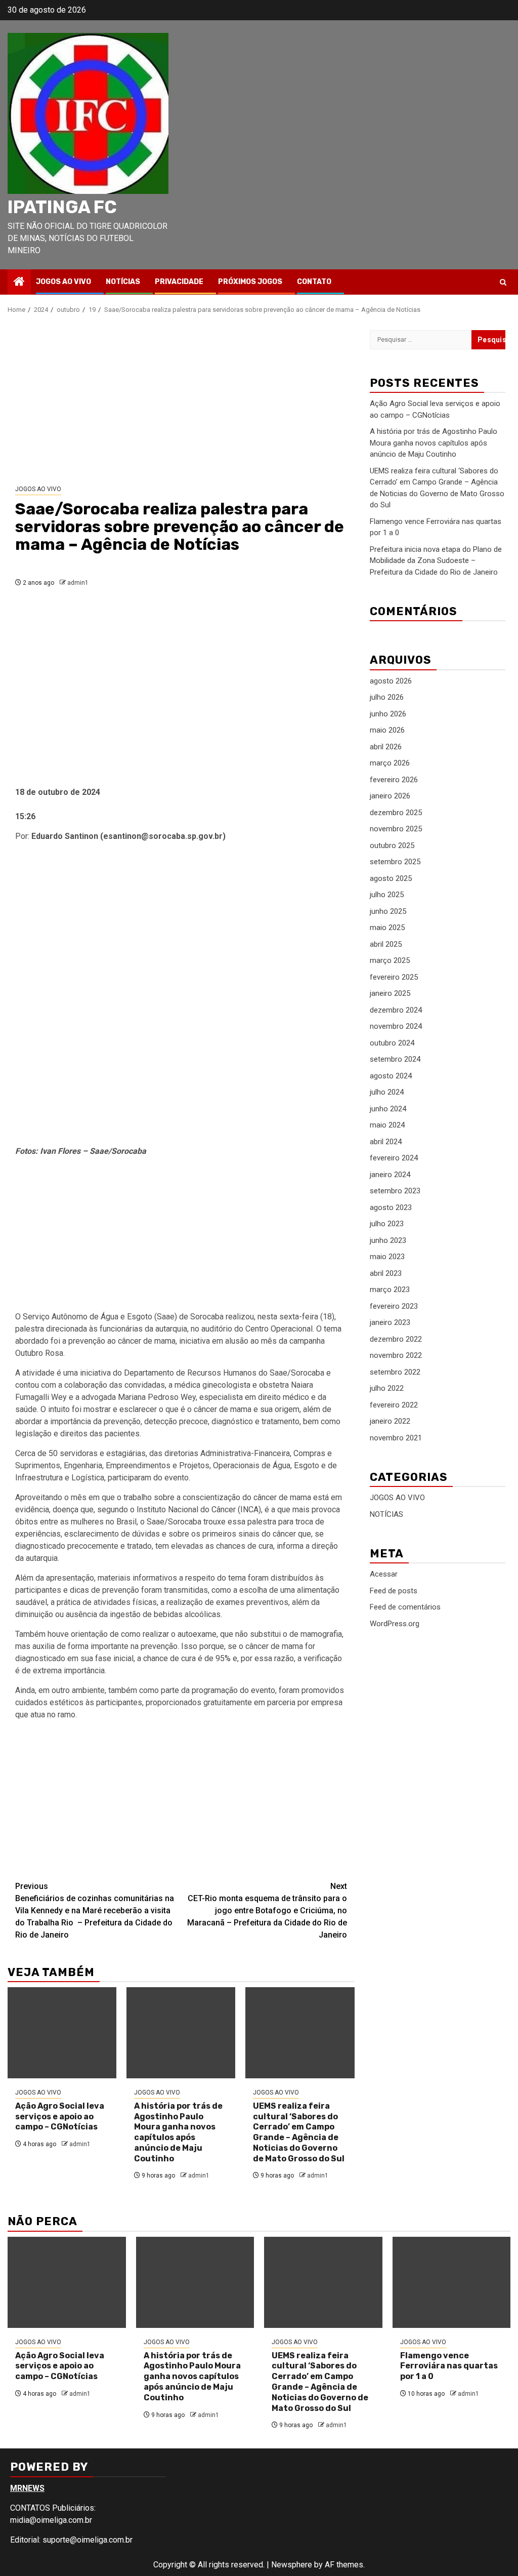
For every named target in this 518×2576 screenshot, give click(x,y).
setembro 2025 (395, 862)
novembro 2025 (396, 829)
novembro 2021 (396, 1438)
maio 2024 (387, 1125)
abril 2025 (386, 944)
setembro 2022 (395, 1372)
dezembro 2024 (396, 1010)
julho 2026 (387, 697)
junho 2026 (388, 714)
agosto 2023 (391, 1207)
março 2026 (390, 763)
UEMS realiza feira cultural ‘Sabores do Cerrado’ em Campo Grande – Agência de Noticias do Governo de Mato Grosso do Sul (299, 2132)
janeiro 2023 (390, 1322)
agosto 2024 (391, 1076)
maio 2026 (387, 730)
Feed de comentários (405, 1607)
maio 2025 (387, 928)
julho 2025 (387, 895)
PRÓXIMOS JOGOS (250, 282)
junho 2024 (388, 1109)
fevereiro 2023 (394, 1306)
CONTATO (314, 282)
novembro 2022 (396, 1355)
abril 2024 (386, 1142)
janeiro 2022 (390, 1421)
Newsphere (292, 2565)
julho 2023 (387, 1224)
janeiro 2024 (390, 1175)
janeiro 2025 (390, 993)
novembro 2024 (396, 1026)
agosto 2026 (391, 681)
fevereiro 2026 (394, 780)
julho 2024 (387, 1092)
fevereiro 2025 (394, 977)
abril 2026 (386, 747)
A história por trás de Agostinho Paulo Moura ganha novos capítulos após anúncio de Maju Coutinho (178, 2132)
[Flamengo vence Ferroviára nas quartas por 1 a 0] (452, 2282)
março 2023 (390, 1290)
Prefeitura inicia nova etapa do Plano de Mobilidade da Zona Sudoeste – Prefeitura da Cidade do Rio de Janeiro (436, 561)
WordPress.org (395, 1624)
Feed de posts (394, 1591)
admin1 (78, 583)
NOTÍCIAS (123, 282)
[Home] (19, 283)
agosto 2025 (391, 878)
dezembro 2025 (396, 813)
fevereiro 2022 (394, 1405)
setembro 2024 (395, 1059)
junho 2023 (388, 1240)
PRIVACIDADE (179, 282)
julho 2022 (387, 1388)
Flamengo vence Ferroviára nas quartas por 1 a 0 (449, 2366)
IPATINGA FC (62, 207)
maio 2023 (387, 1257)
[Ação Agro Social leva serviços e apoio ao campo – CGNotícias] (62, 2033)
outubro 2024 (392, 1043)
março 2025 (390, 960)
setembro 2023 (395, 1191)
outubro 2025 (392, 846)
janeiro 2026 (390, 796)
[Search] (503, 282)
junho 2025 (388, 911)
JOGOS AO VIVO (63, 282)
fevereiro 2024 (394, 1158)
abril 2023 (386, 1273)
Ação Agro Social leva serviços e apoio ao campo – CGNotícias (60, 2117)
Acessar (384, 1574)
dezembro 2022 (396, 1339)
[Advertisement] (181, 400)
